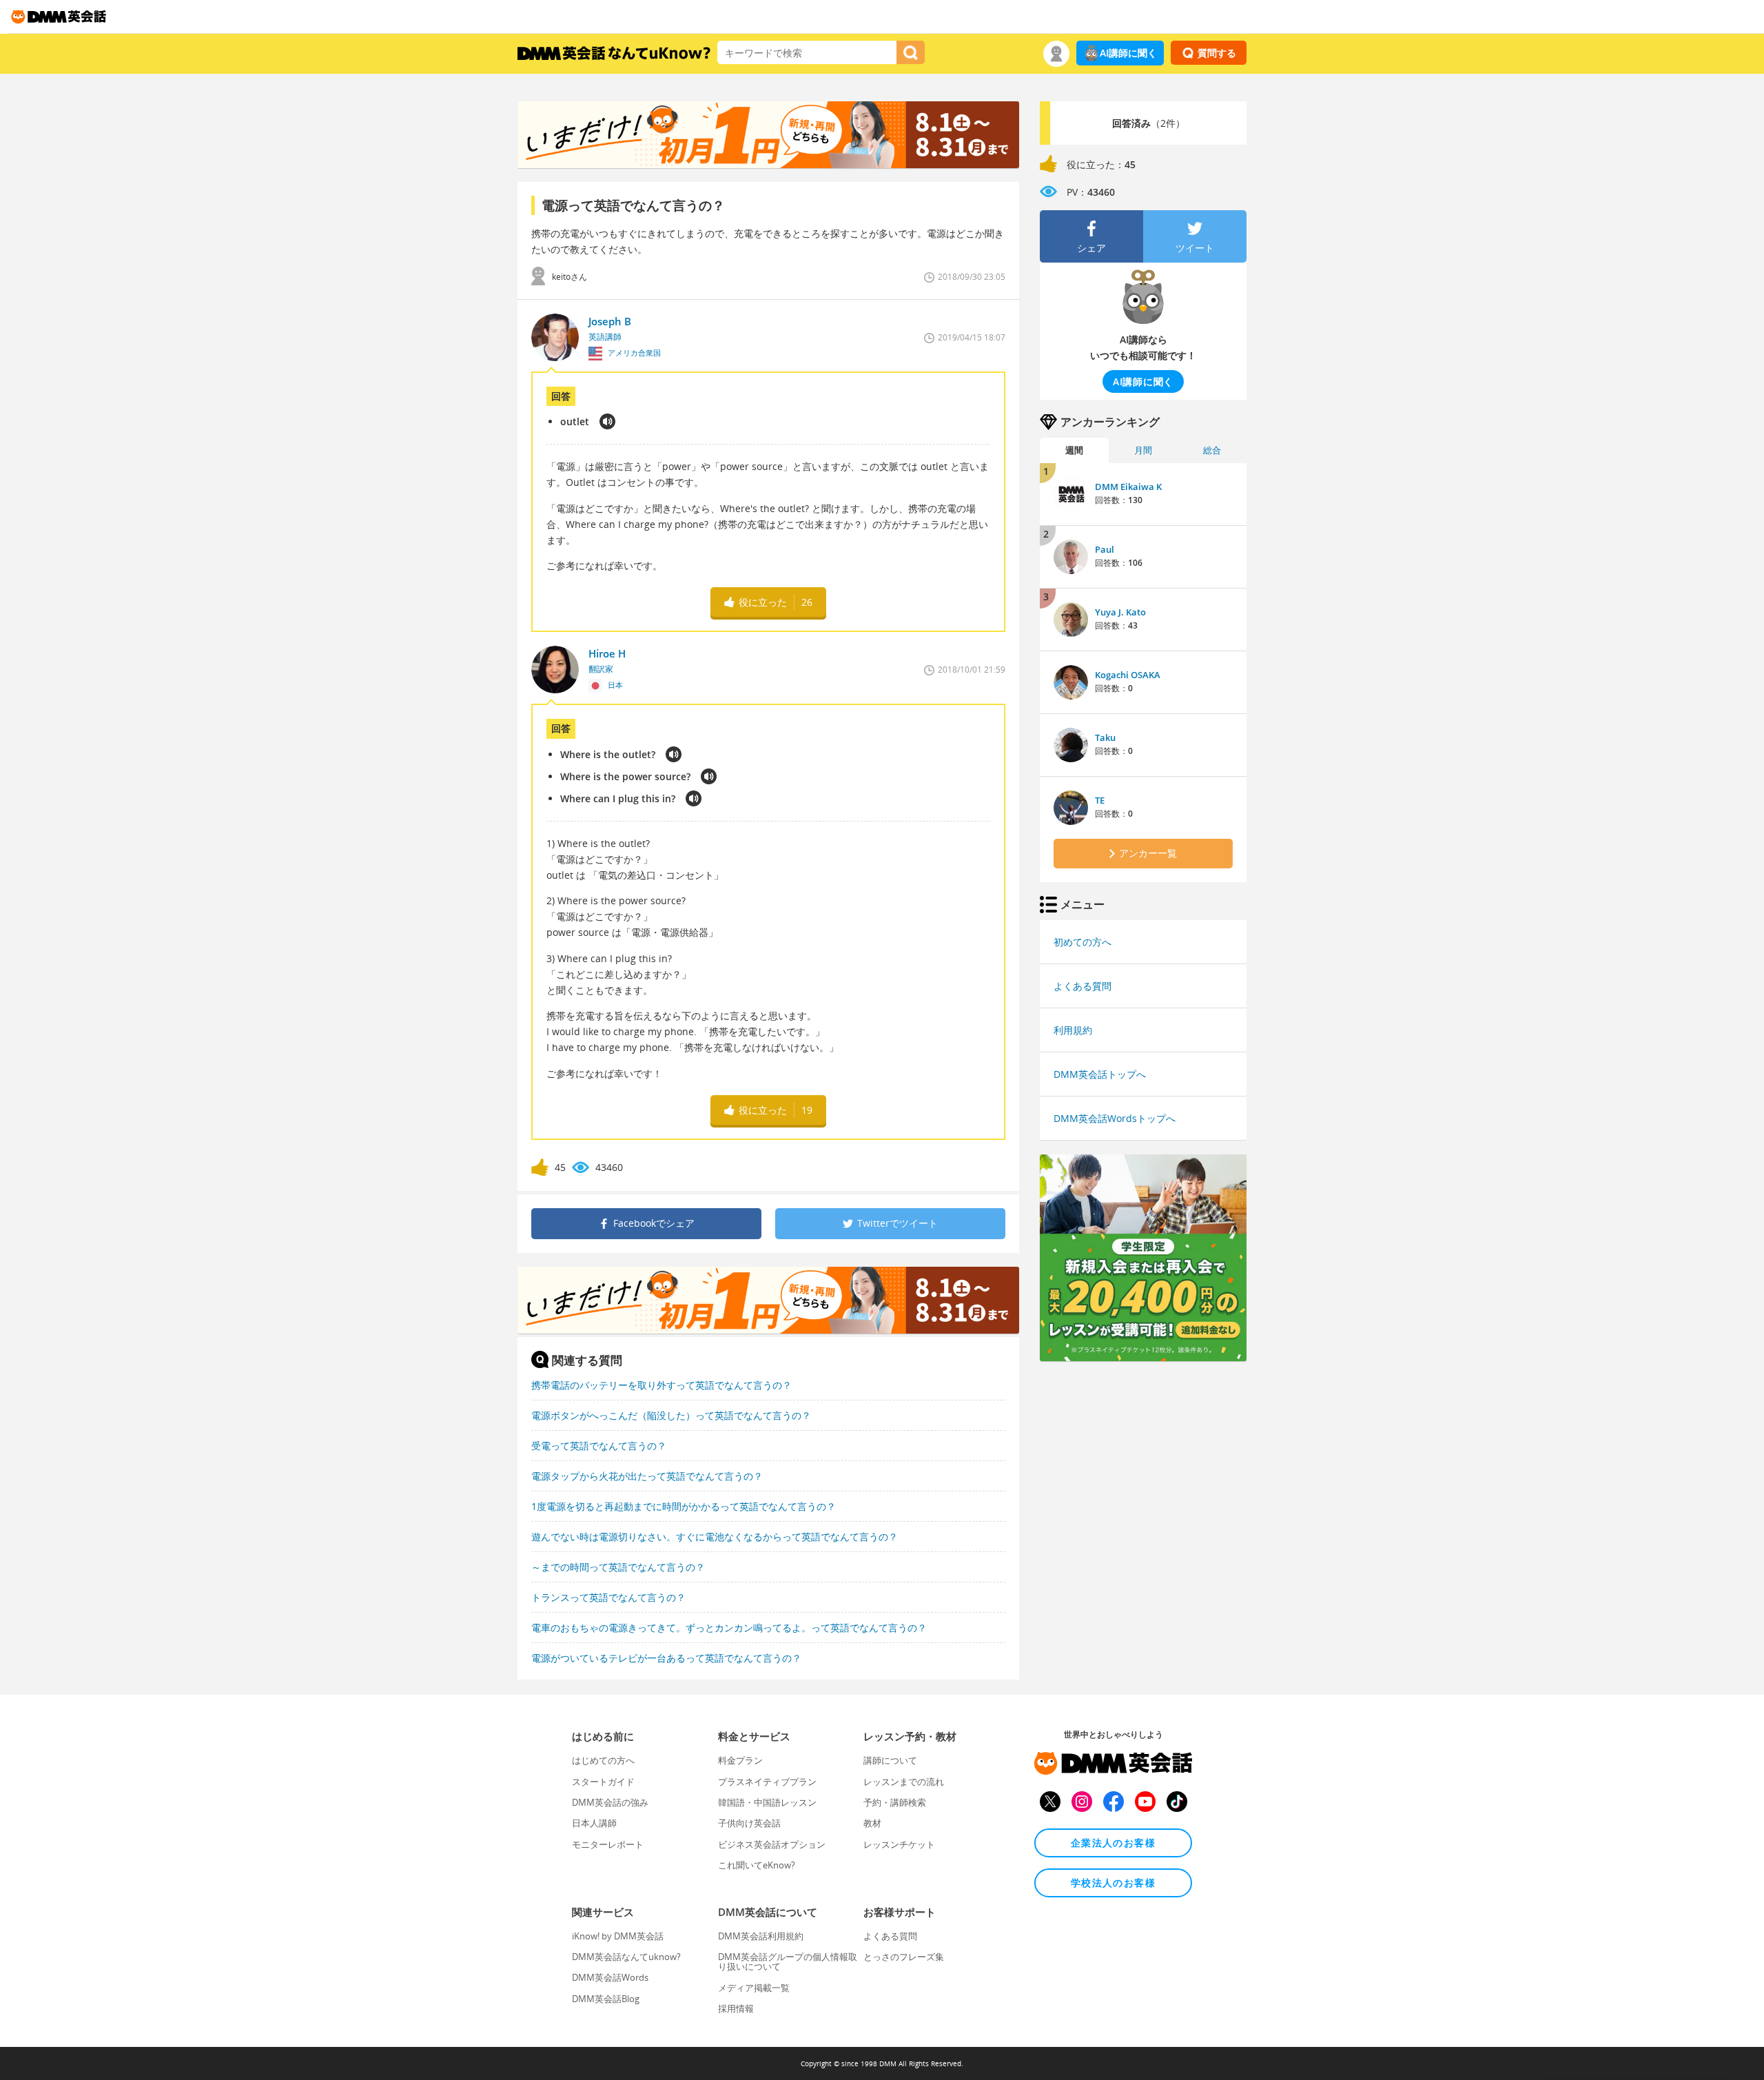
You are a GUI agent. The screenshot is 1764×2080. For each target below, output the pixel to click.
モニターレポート (608, 1844)
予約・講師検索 (895, 1802)
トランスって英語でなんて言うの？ (608, 1597)
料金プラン (740, 1760)
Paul (1105, 549)
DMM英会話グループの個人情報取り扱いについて (788, 1961)
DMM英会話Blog (606, 1999)
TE (1100, 800)
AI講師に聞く (1128, 53)
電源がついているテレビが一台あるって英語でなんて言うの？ (666, 1658)
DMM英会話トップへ (1100, 1074)
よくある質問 (1083, 986)
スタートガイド (603, 1782)
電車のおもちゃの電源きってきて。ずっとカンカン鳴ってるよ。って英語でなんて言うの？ (729, 1628)
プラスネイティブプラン (767, 1782)
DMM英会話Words (610, 1977)
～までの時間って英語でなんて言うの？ (618, 1567)
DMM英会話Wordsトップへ (1115, 1118)
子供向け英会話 (749, 1823)
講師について (890, 1760)
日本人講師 (594, 1823)
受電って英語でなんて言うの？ (599, 1446)
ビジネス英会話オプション (772, 1844)
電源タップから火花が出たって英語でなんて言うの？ (647, 1476)
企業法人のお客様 (1113, 1843)
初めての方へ (1083, 942)
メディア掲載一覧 (754, 1988)
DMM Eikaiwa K (1128, 487)
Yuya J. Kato (1120, 612)
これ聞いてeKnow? (757, 1865)
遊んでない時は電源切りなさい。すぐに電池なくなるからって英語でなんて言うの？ (715, 1537)
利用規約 (1073, 1030)
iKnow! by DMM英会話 (618, 1936)
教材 (872, 1823)
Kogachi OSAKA (1128, 675)
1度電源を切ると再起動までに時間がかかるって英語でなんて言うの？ (684, 1506)
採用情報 (736, 2008)
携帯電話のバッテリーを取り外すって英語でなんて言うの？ (661, 1385)
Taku (1105, 737)
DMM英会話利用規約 (761, 1936)
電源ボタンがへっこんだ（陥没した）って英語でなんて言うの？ (671, 1415)
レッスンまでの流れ (904, 1782)
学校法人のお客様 (1113, 1883)
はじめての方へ (603, 1760)
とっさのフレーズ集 (904, 1957)
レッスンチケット (899, 1844)
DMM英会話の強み (610, 1802)
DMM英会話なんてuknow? (626, 1957)
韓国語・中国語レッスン (767, 1802)
